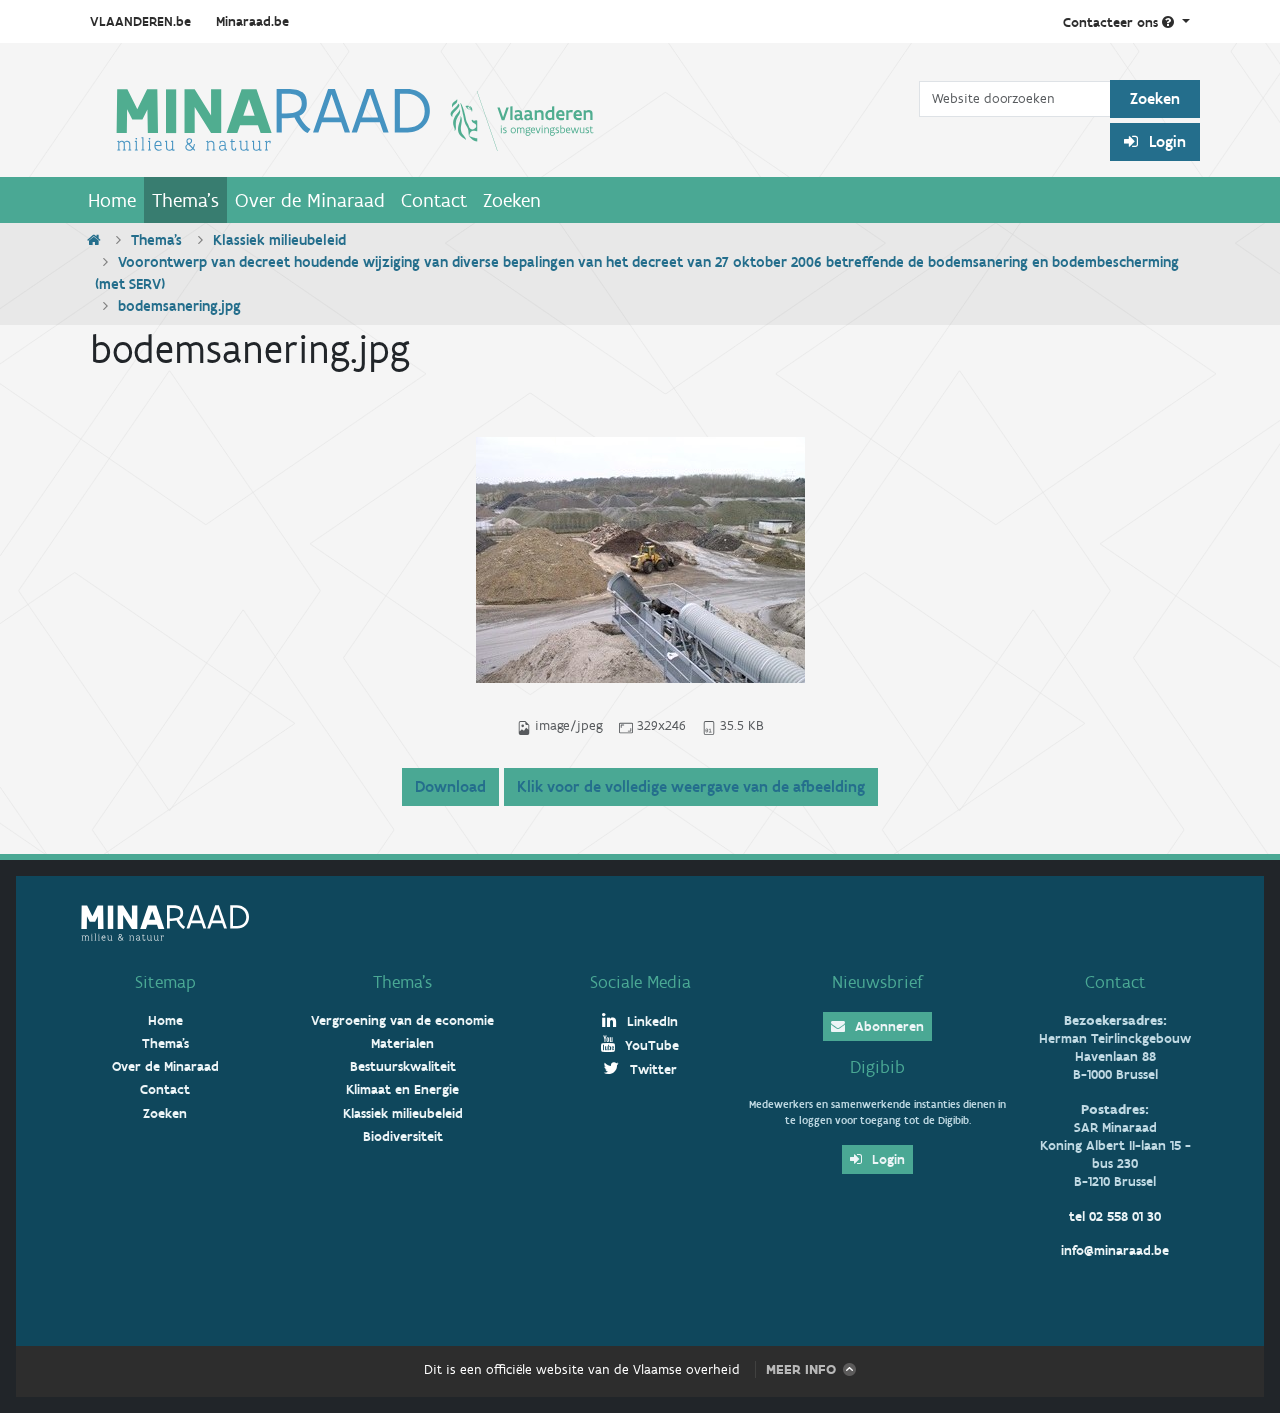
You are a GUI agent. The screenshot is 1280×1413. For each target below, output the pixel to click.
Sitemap (165, 982)
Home (112, 200)
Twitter (651, 1069)
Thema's (185, 200)
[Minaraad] (499, 118)
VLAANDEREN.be (140, 21)
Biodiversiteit (403, 1136)
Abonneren (887, 1026)
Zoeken (512, 200)
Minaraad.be (252, 21)
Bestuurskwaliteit (403, 1066)
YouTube (650, 1045)
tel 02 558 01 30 (1115, 1216)
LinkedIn (650, 1021)
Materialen (402, 1043)
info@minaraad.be (1115, 1250)
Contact (434, 200)
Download (450, 786)
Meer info (801, 1369)
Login (1165, 141)
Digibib (877, 1067)
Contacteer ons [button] (1112, 22)
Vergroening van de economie (402, 1020)
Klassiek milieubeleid (279, 240)
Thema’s (402, 982)
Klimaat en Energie (402, 1089)
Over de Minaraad (310, 200)
